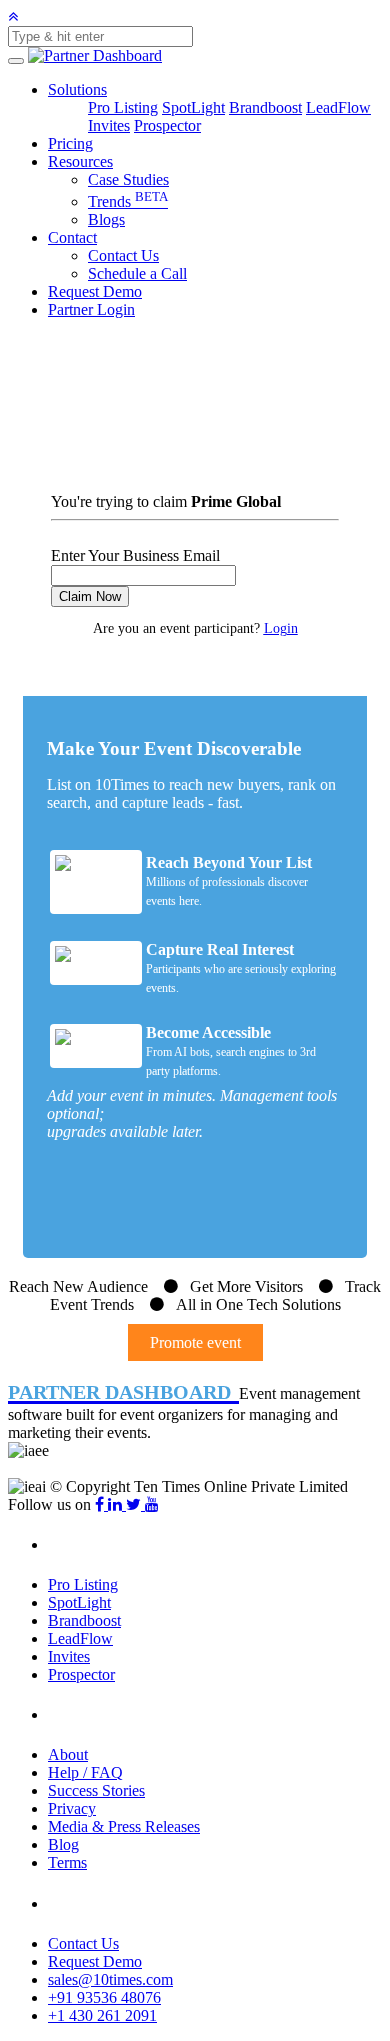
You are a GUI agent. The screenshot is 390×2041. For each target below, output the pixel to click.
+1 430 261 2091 (102, 2015)
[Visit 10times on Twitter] (135, 1504)
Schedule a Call (137, 273)
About (68, 1754)
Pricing (70, 143)
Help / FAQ (85, 1772)
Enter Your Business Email (135, 555)
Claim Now (90, 596)
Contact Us (123, 255)
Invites (109, 125)
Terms (67, 1862)
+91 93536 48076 (104, 1997)
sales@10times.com (110, 1979)
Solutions (77, 89)
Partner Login (91, 309)
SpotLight (193, 107)
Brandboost (265, 107)
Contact (72, 237)
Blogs (106, 219)
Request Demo (95, 291)
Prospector (167, 125)
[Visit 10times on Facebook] (101, 1504)
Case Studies (128, 179)
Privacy (72, 1808)
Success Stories (96, 1790)
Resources (80, 161)
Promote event (195, 1342)
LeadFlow (338, 107)
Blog (63, 1844)
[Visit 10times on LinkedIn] (117, 1504)
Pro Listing (123, 107)
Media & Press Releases (124, 1826)
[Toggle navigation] (16, 61)
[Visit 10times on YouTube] (152, 1504)
